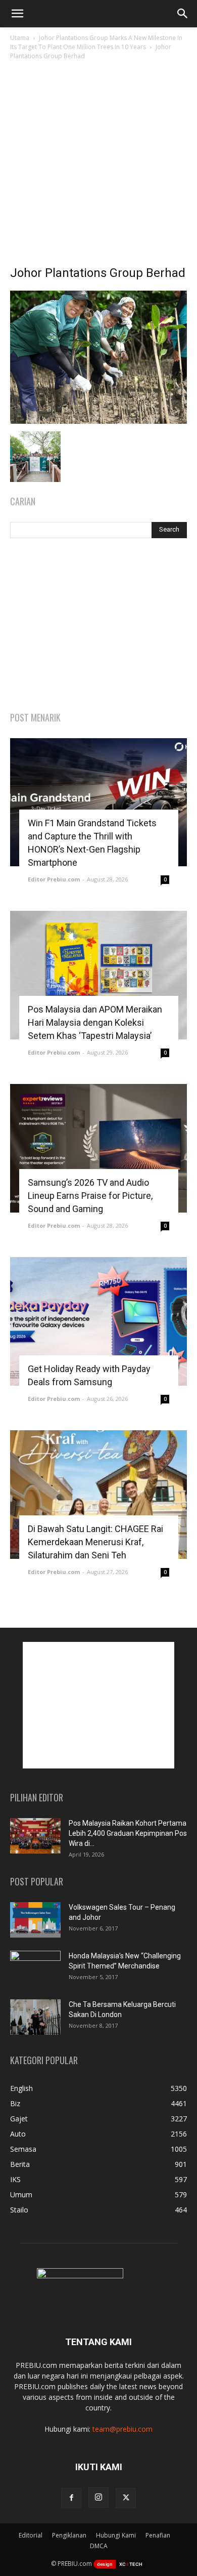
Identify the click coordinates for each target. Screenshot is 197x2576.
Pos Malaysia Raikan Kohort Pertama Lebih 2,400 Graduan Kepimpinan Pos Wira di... (128, 1833)
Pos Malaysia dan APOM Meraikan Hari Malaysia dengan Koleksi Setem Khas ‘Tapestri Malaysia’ (95, 1022)
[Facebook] (71, 2498)
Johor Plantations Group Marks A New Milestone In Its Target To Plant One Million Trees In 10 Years (96, 42)
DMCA (99, 2546)
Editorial (31, 2535)
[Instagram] (98, 2498)
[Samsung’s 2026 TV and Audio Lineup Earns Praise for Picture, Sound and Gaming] (98, 1148)
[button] (17, 14)
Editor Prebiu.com (54, 879)
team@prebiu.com (122, 2429)
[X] (126, 2498)
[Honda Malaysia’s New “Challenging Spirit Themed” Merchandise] (35, 1968)
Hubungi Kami (116, 2535)
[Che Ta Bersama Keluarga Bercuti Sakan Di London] (35, 2017)
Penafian (158, 2535)
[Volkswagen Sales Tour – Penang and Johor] (35, 1920)
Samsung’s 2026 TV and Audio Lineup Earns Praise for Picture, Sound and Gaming (90, 1196)
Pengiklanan (69, 2535)
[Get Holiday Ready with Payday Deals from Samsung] (98, 1321)
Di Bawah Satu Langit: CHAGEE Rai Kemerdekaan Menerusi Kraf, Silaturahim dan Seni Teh (95, 1542)
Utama (20, 38)
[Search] (183, 14)
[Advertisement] (98, 166)
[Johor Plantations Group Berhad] (98, 421)
